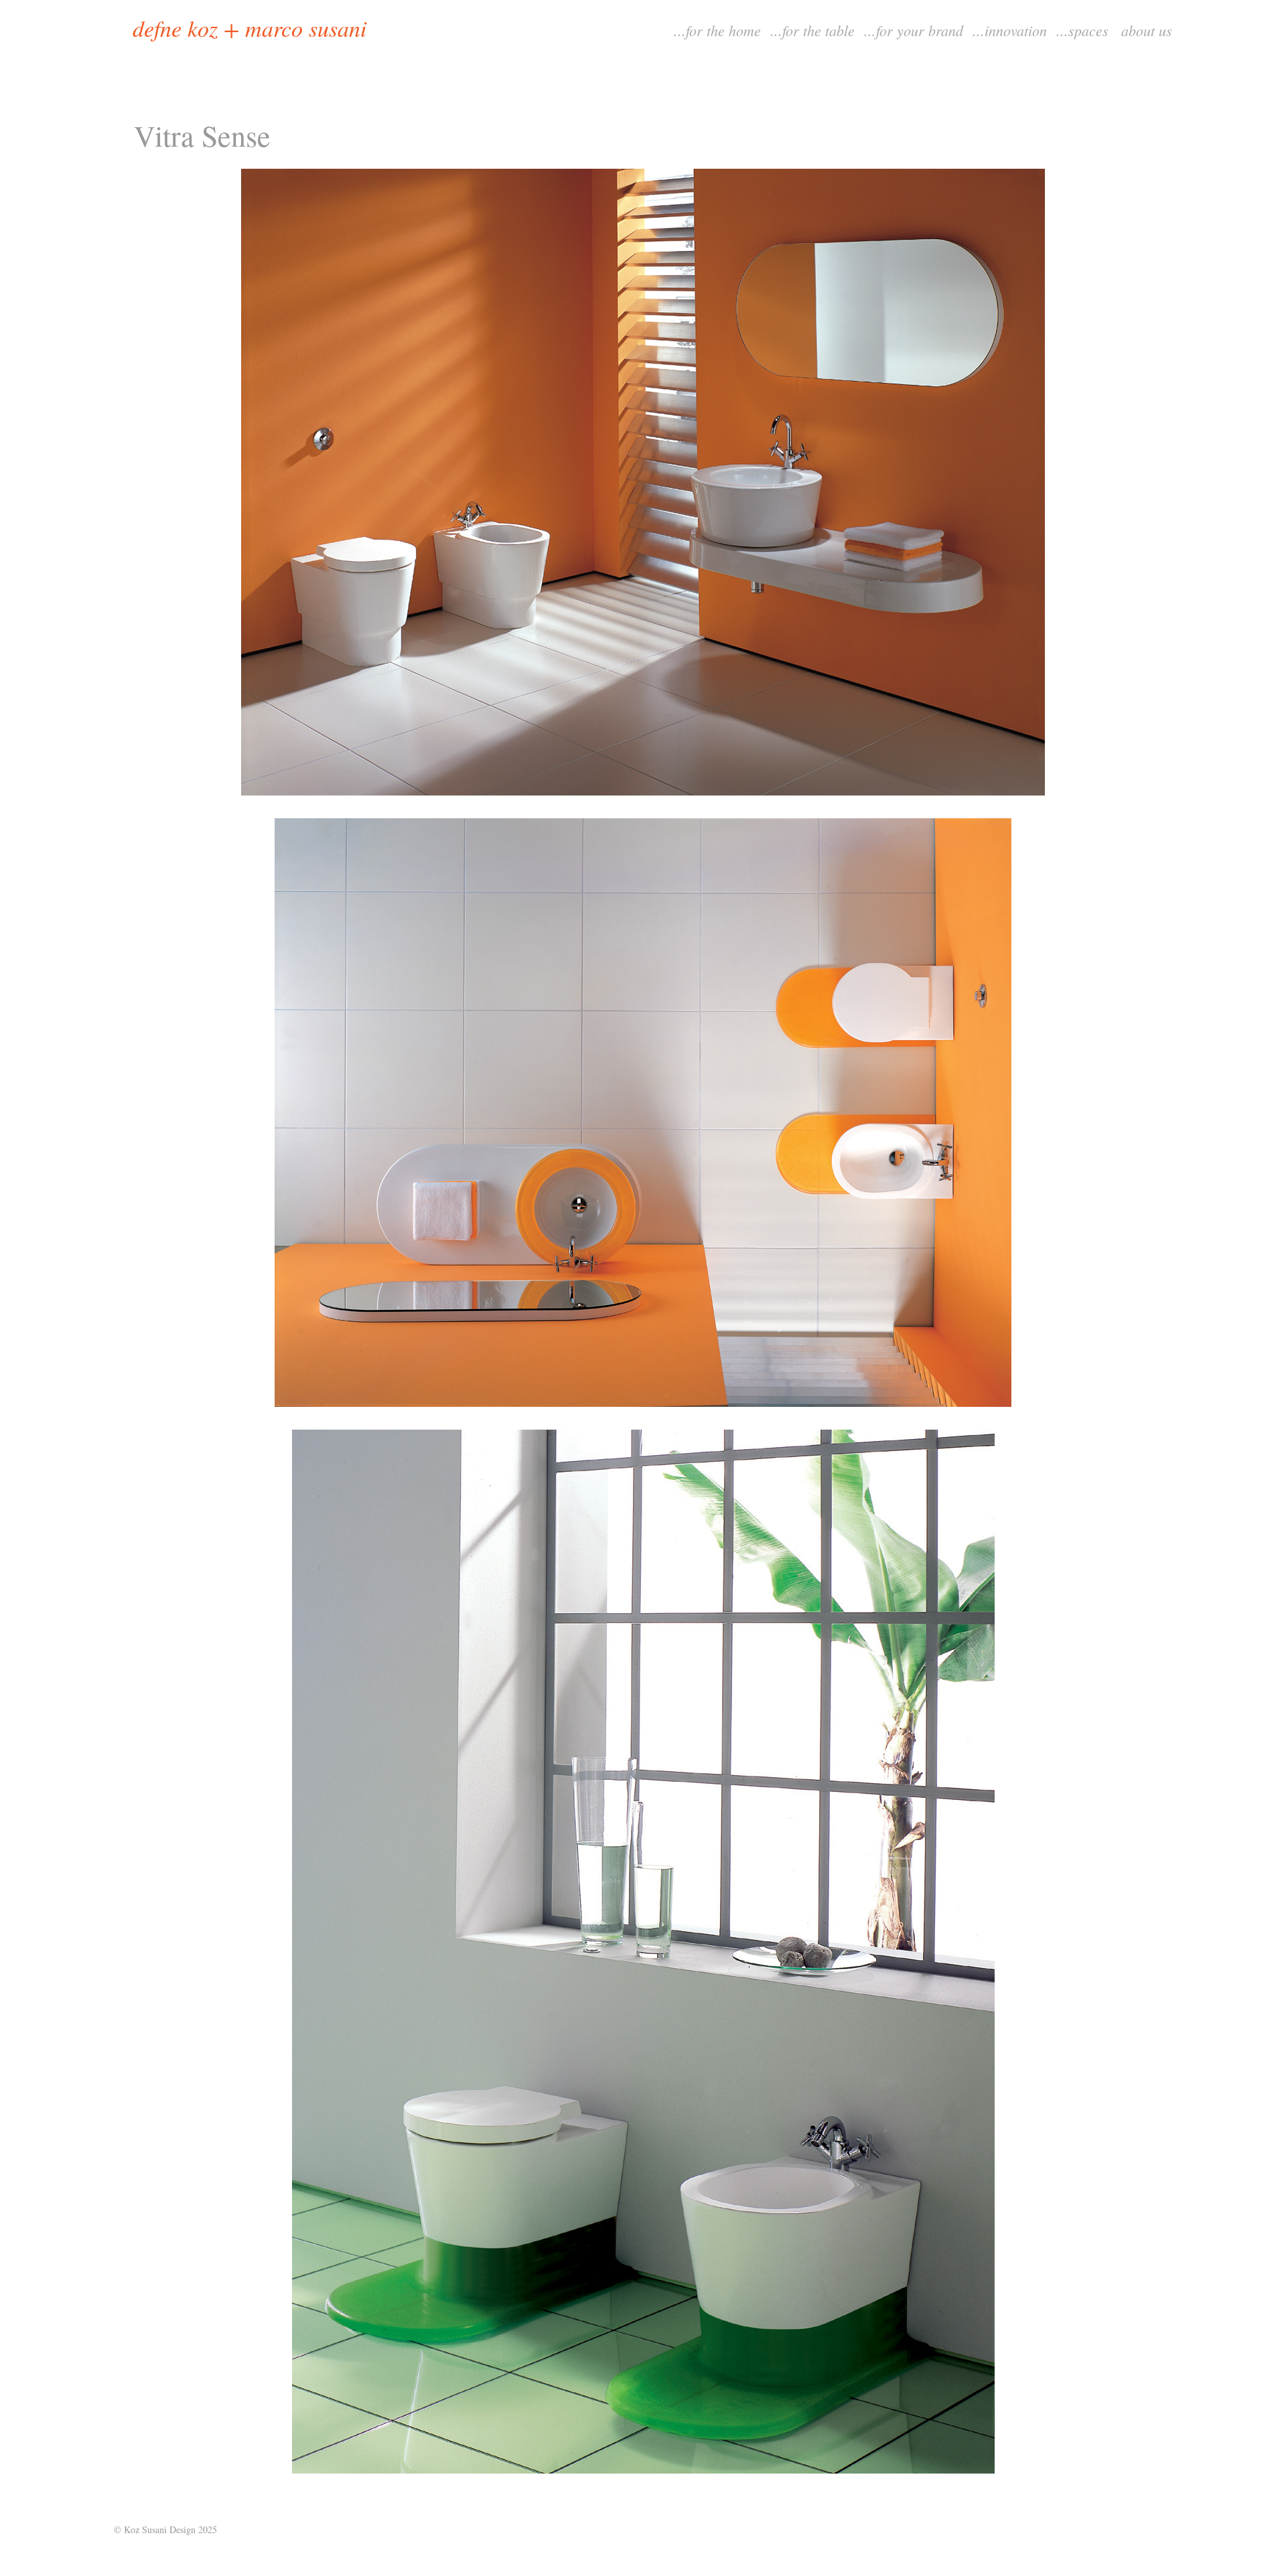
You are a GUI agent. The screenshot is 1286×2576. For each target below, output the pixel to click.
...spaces (1082, 30)
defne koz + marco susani (249, 28)
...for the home (717, 30)
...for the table (812, 30)
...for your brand (914, 30)
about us (1147, 30)
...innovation (1010, 30)
